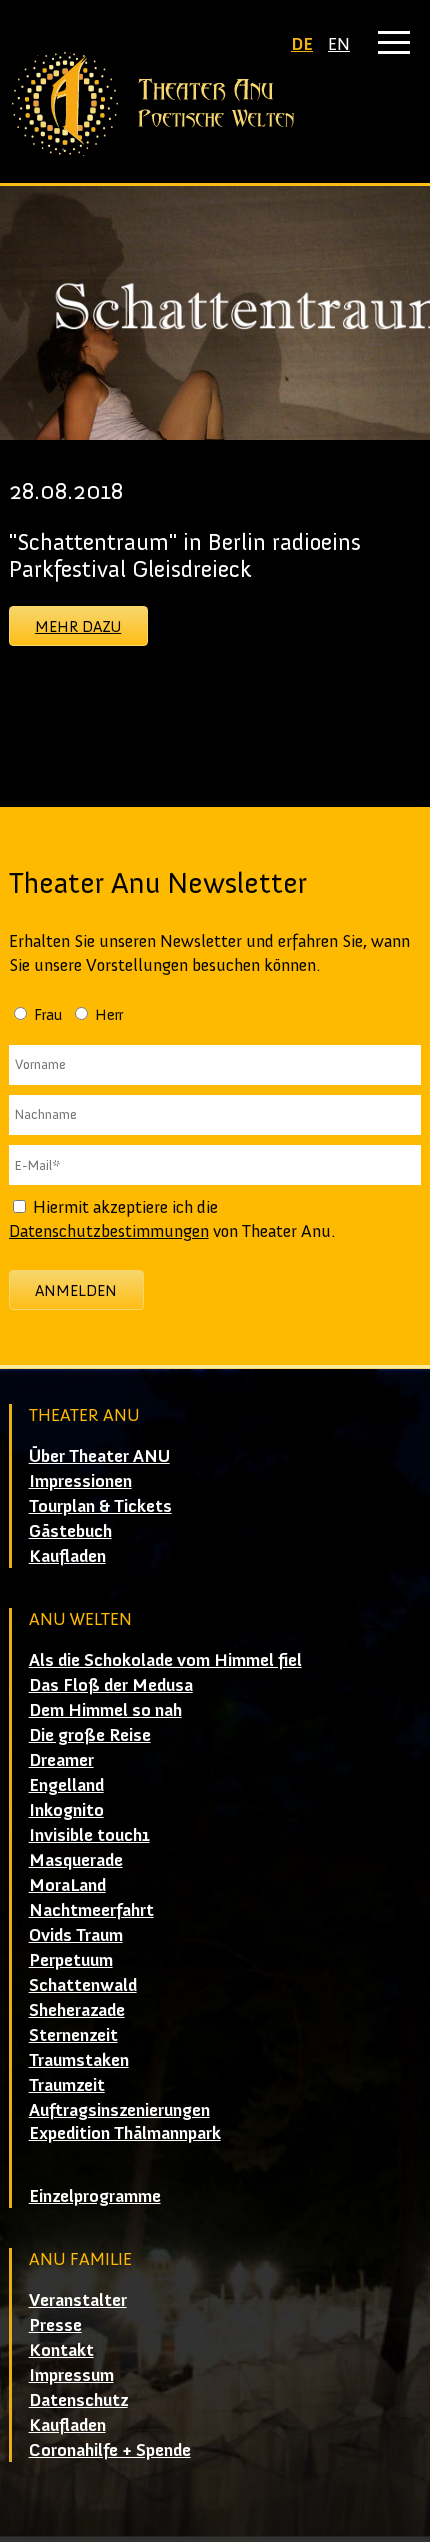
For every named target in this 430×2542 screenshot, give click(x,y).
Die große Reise (90, 1735)
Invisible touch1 (89, 1835)
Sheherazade (77, 2010)
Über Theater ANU (99, 1456)
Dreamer (61, 1760)
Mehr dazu (78, 626)
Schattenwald (83, 1985)
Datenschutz (78, 2400)
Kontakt (61, 2350)
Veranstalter (78, 2300)
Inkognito (66, 1810)
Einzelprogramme (95, 2196)
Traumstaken (79, 2060)
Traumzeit (67, 2085)
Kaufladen (67, 1556)
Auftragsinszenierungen (119, 2110)
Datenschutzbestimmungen (109, 1231)
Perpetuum (71, 1960)
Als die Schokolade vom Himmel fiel (165, 1660)
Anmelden (76, 1290)
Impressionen (80, 1481)
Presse (55, 2325)
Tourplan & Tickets (100, 1506)
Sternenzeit (73, 2035)
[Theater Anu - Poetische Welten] (215, 104)
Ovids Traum (76, 1935)
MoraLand (67, 1885)
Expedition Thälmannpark (125, 2133)
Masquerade (76, 1860)
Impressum (71, 2375)
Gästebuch (70, 1531)
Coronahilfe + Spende (110, 2450)
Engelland (66, 1785)
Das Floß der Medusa (111, 1685)
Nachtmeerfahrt (91, 1910)
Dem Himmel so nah (105, 1710)
